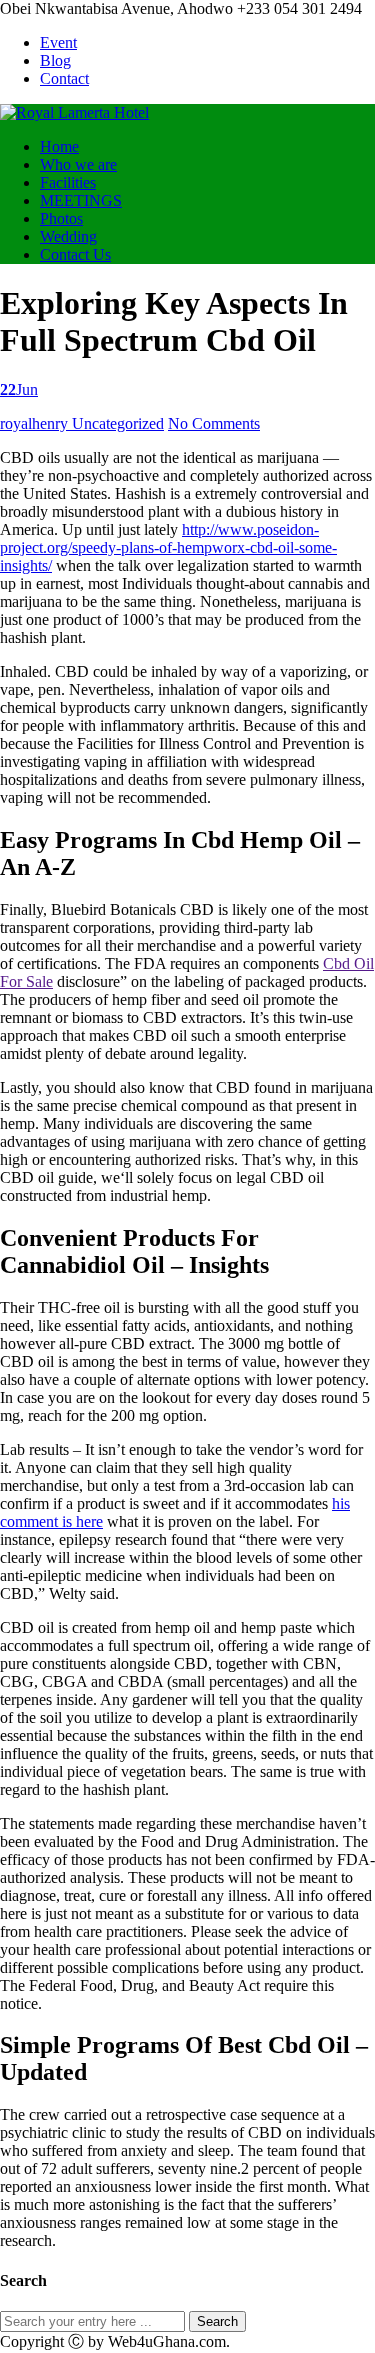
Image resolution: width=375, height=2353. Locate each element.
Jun (19, 389)
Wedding (68, 236)
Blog (55, 60)
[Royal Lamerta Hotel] (74, 112)
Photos (61, 218)
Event (58, 42)
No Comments (214, 423)
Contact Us (75, 254)
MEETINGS (81, 200)
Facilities (68, 182)
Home (59, 146)
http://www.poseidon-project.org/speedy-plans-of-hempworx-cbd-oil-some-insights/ (168, 547)
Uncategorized (118, 423)
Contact (64, 78)
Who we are (78, 164)
